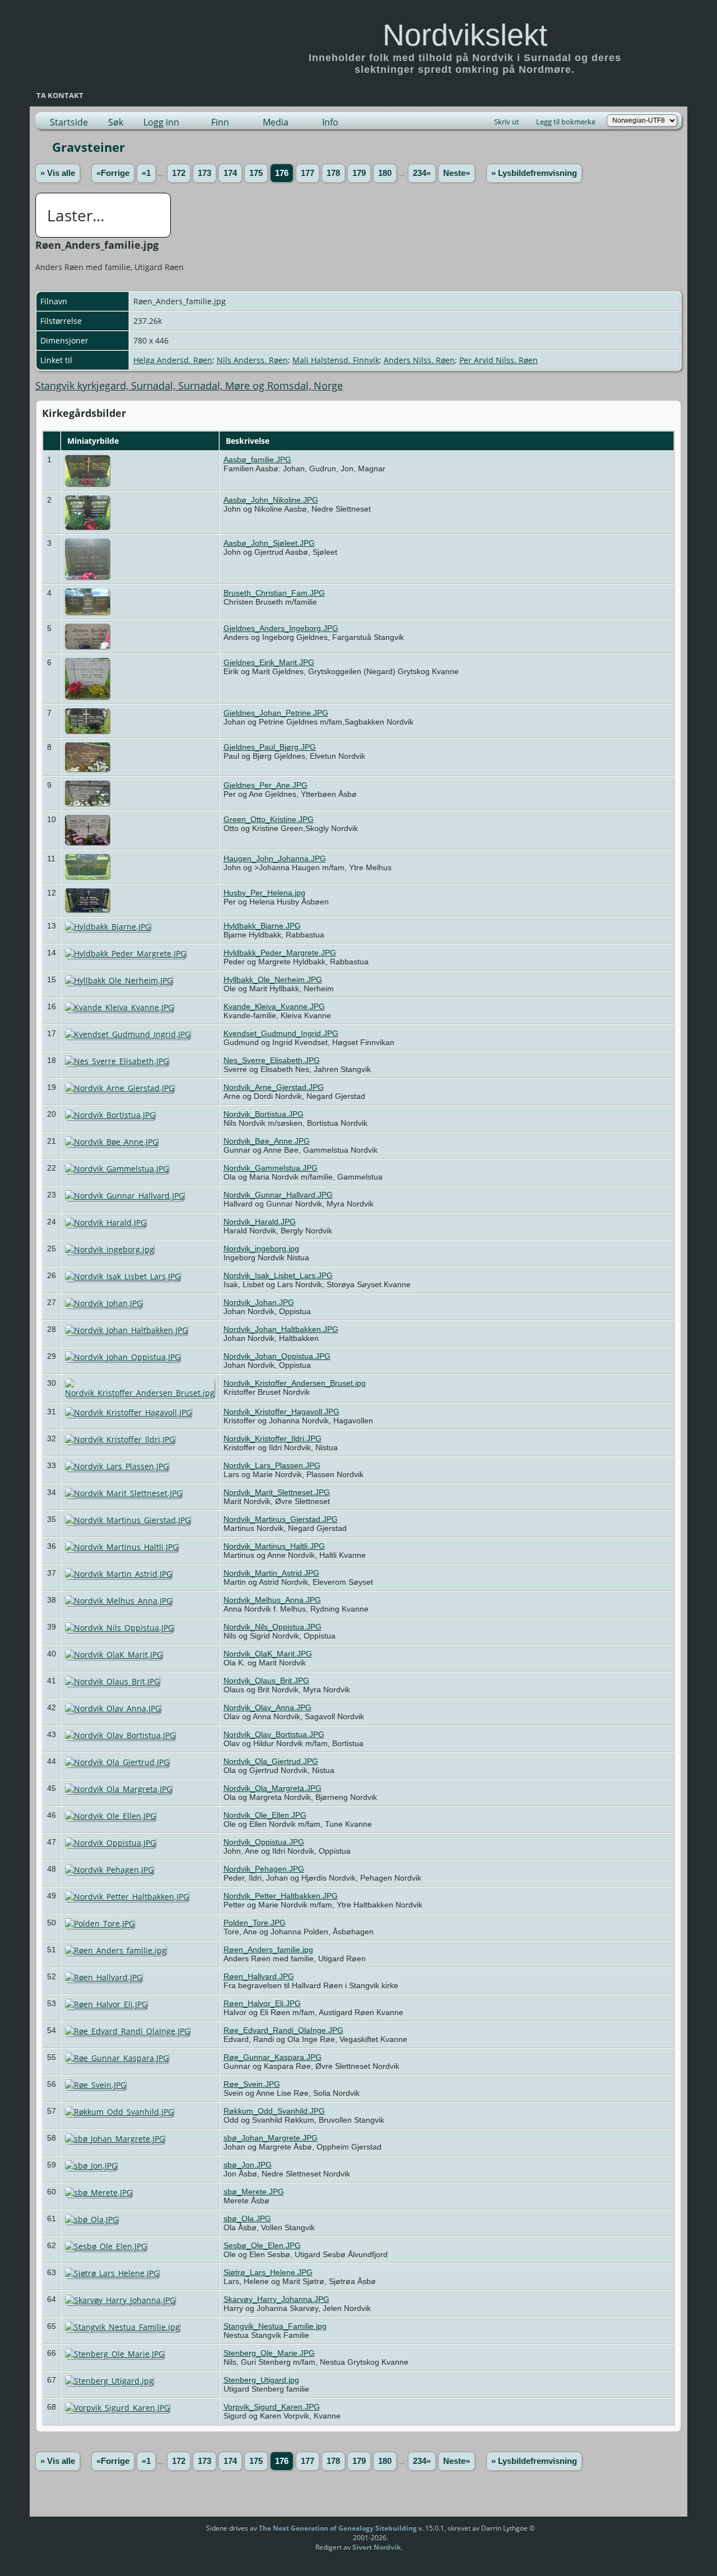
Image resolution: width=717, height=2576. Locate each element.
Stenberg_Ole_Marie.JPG (269, 2353)
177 (308, 173)
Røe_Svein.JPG (252, 2084)
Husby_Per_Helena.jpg (264, 893)
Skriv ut (507, 122)
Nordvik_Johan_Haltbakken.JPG (281, 1329)
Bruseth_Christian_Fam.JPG (274, 593)
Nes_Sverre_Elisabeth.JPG (272, 1060)
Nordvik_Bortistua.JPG (264, 1114)
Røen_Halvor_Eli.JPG (262, 2003)
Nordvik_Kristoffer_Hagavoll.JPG (281, 1412)
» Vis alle (58, 173)
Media (276, 122)
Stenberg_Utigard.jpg (261, 2380)
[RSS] (185, 2532)
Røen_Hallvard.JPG (259, 1976)
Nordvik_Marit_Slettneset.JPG (277, 1492)
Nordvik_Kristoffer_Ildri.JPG (273, 1438)
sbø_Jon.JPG (248, 2165)
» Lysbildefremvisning (534, 173)
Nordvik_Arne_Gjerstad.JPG (274, 1087)
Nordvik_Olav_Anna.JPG (267, 1707)
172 (179, 173)
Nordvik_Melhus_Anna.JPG (272, 1600)
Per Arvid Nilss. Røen (499, 360)
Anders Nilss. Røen (419, 360)
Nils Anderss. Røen (252, 360)
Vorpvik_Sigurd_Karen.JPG (272, 2407)
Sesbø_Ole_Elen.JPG (262, 2245)
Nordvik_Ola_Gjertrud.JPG (271, 1761)
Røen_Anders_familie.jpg (268, 1950)
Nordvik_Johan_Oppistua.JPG (277, 1356)
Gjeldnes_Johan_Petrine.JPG (276, 713)
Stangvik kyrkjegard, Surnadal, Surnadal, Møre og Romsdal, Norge (189, 386)
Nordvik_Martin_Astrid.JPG (271, 1573)
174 (230, 173)
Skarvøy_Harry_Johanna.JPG (276, 2299)
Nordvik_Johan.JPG (259, 1302)
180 (385, 173)
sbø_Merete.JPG (254, 2192)
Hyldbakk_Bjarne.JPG (262, 926)
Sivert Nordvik (376, 2547)
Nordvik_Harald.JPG (260, 1222)
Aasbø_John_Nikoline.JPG (271, 500)
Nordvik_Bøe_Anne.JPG (267, 1141)
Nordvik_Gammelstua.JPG (271, 1168)
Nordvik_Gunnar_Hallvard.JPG (278, 1195)
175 (256, 173)
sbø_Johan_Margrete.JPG (271, 2138)
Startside (69, 122)
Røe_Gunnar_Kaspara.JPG (273, 2057)
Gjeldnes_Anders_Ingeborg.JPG (281, 628)
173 (204, 173)
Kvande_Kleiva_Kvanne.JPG (274, 1006)
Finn (220, 122)
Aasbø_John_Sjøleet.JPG (269, 543)
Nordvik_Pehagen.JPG (264, 1869)
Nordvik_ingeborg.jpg (261, 1248)
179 (359, 173)
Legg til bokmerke (566, 122)
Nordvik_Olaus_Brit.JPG (266, 1681)
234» (422, 173)
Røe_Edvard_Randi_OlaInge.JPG (283, 2030)
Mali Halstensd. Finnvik (336, 360)
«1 (146, 173)
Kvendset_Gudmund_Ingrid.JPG (281, 1033)
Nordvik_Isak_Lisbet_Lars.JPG (278, 1275)
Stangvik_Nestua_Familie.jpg (275, 2326)
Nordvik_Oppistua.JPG (264, 1842)
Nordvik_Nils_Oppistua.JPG (273, 1627)
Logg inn (161, 122)
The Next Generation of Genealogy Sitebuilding (338, 2528)
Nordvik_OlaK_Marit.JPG (268, 1654)
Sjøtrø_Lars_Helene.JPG (268, 2272)
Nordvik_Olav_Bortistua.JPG (274, 1734)
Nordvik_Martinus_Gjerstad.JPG (281, 1519)
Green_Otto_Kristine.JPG (269, 819)
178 (333, 173)
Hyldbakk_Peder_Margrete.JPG (280, 953)
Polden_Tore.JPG (255, 1923)
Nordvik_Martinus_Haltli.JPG (274, 1546)
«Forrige (113, 173)
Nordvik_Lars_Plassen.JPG (272, 1465)
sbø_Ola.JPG (247, 2218)
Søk (116, 122)
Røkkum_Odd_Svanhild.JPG (274, 2111)
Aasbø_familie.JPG (257, 459)
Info (330, 122)
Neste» (457, 173)
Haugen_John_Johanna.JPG (275, 858)
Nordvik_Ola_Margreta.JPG (273, 1788)
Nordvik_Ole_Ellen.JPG (265, 1815)
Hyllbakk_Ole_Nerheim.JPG (273, 980)
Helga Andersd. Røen (173, 360)
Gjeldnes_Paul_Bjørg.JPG (270, 747)
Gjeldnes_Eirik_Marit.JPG (269, 662)
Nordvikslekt (465, 35)
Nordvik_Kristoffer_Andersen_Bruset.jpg (295, 1383)
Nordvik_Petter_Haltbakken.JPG (281, 1896)
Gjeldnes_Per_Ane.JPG (266, 785)
